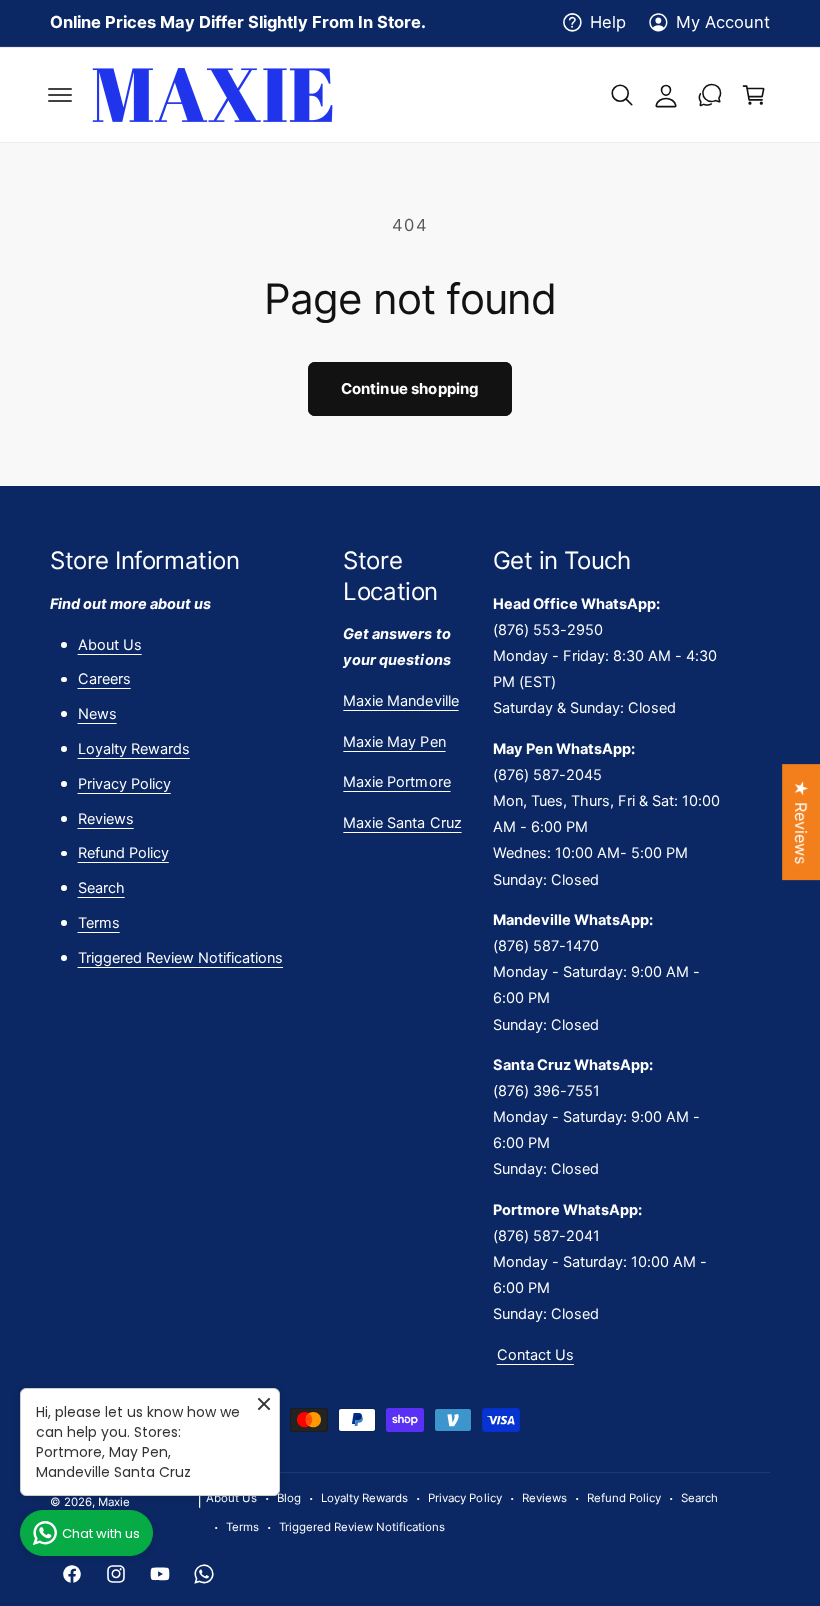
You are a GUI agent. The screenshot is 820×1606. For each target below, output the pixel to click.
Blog (289, 1498)
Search (101, 888)
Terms (99, 923)
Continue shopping (410, 388)
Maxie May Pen (394, 742)
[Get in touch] (710, 95)
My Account (723, 22)
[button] (60, 95)
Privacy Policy (124, 784)
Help (608, 22)
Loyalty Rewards (134, 749)
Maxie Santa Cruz (402, 823)
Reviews (106, 819)
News (97, 714)
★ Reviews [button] (801, 822)
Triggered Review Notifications (180, 958)
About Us (110, 645)
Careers (104, 679)
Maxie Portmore (396, 782)
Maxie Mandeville (400, 701)
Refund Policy (123, 853)
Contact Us (535, 1355)
